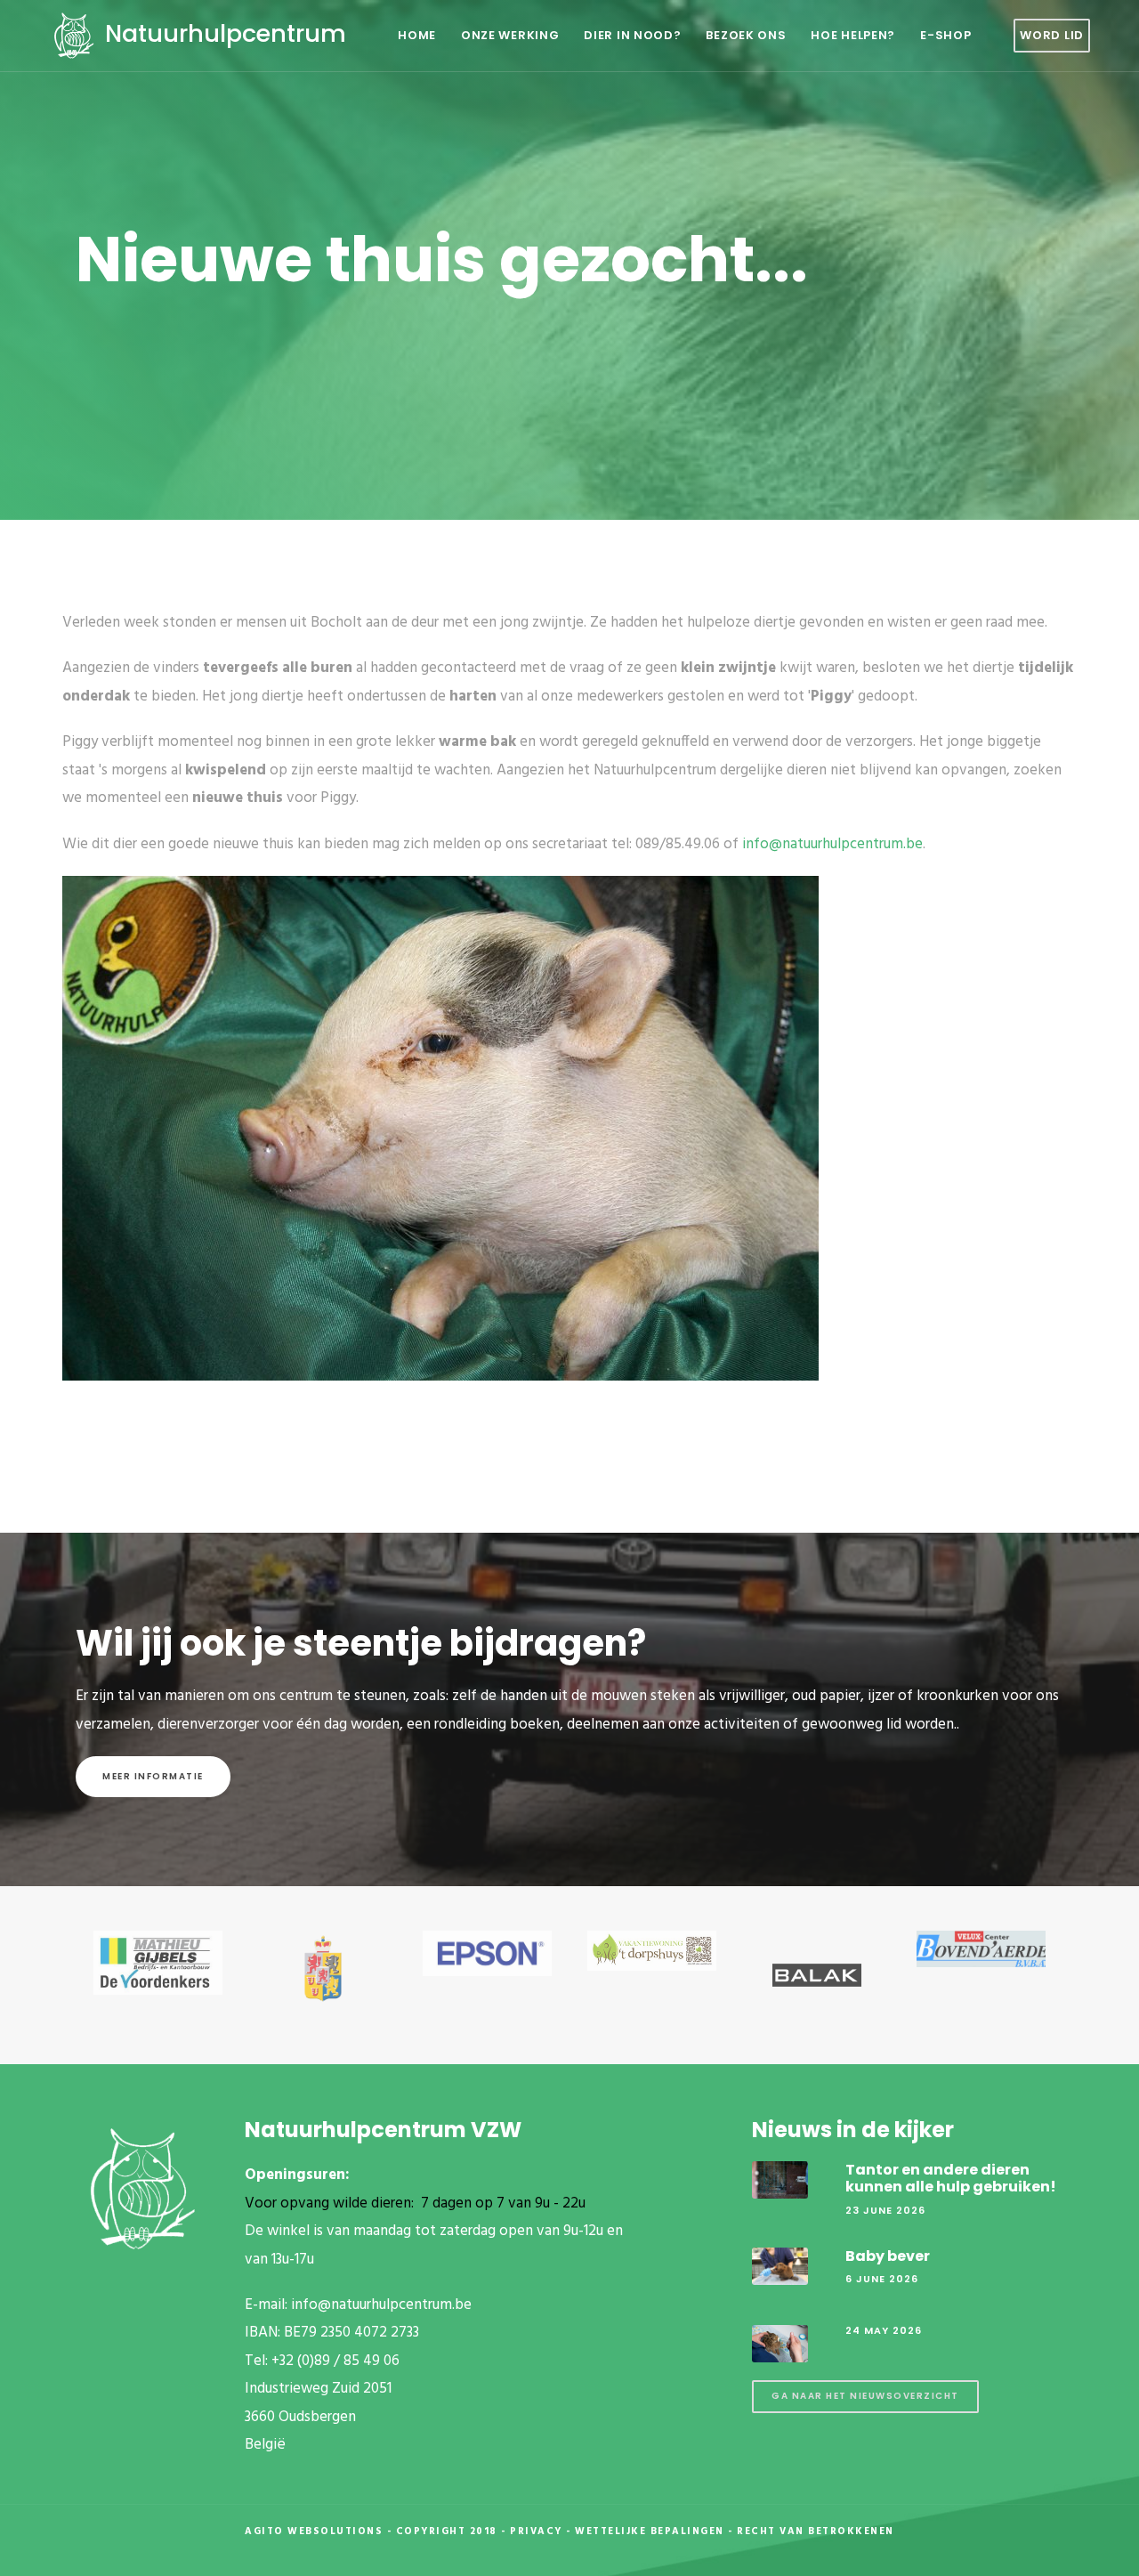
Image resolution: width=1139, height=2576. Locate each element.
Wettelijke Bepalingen (650, 2531)
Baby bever (888, 2256)
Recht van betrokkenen (816, 2531)
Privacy (536, 2531)
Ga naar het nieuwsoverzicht (865, 2396)
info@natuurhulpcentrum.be (832, 844)
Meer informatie (153, 1776)
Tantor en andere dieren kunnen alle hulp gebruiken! (951, 2178)
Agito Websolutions (314, 2531)
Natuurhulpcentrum (222, 33)
